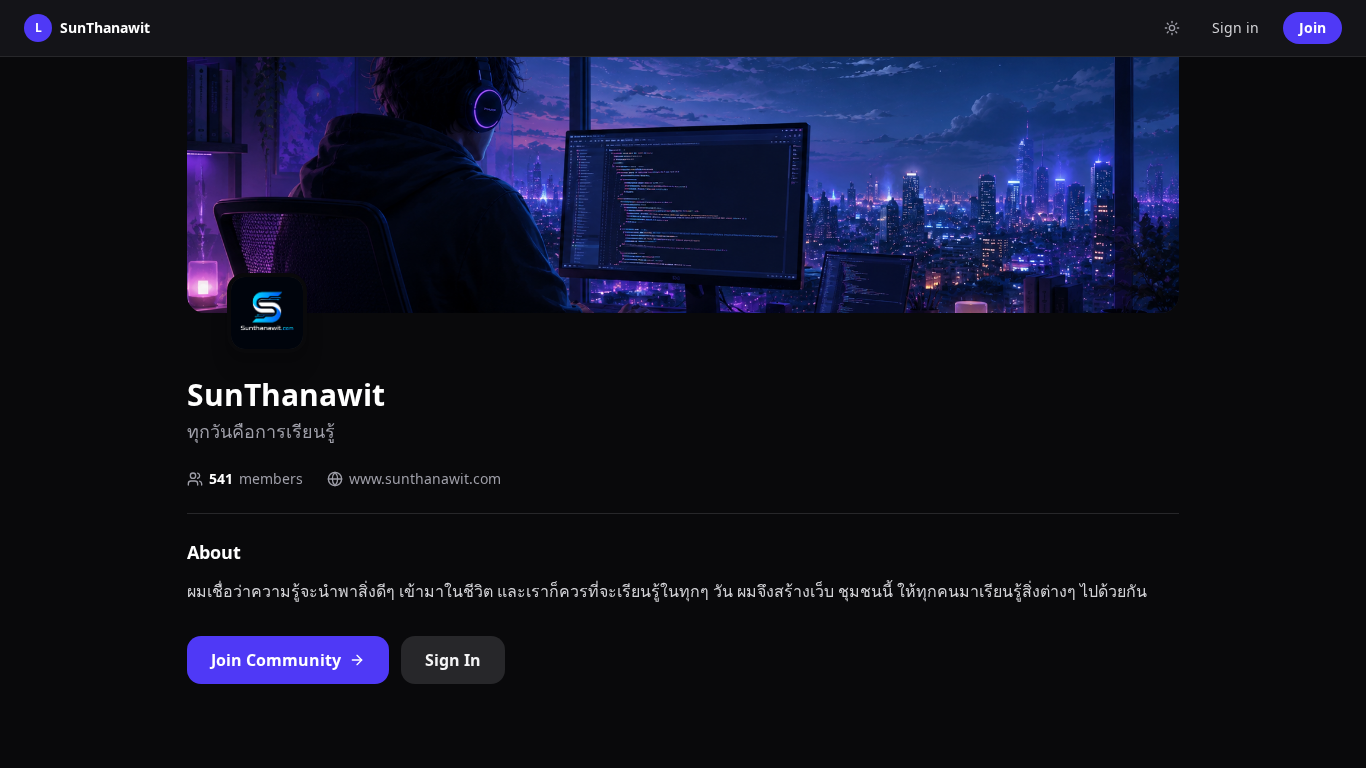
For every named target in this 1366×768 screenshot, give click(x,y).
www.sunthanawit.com (425, 478)
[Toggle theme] (1172, 28)
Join (1312, 27)
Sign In (453, 660)
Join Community (276, 660)
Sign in (1235, 27)
